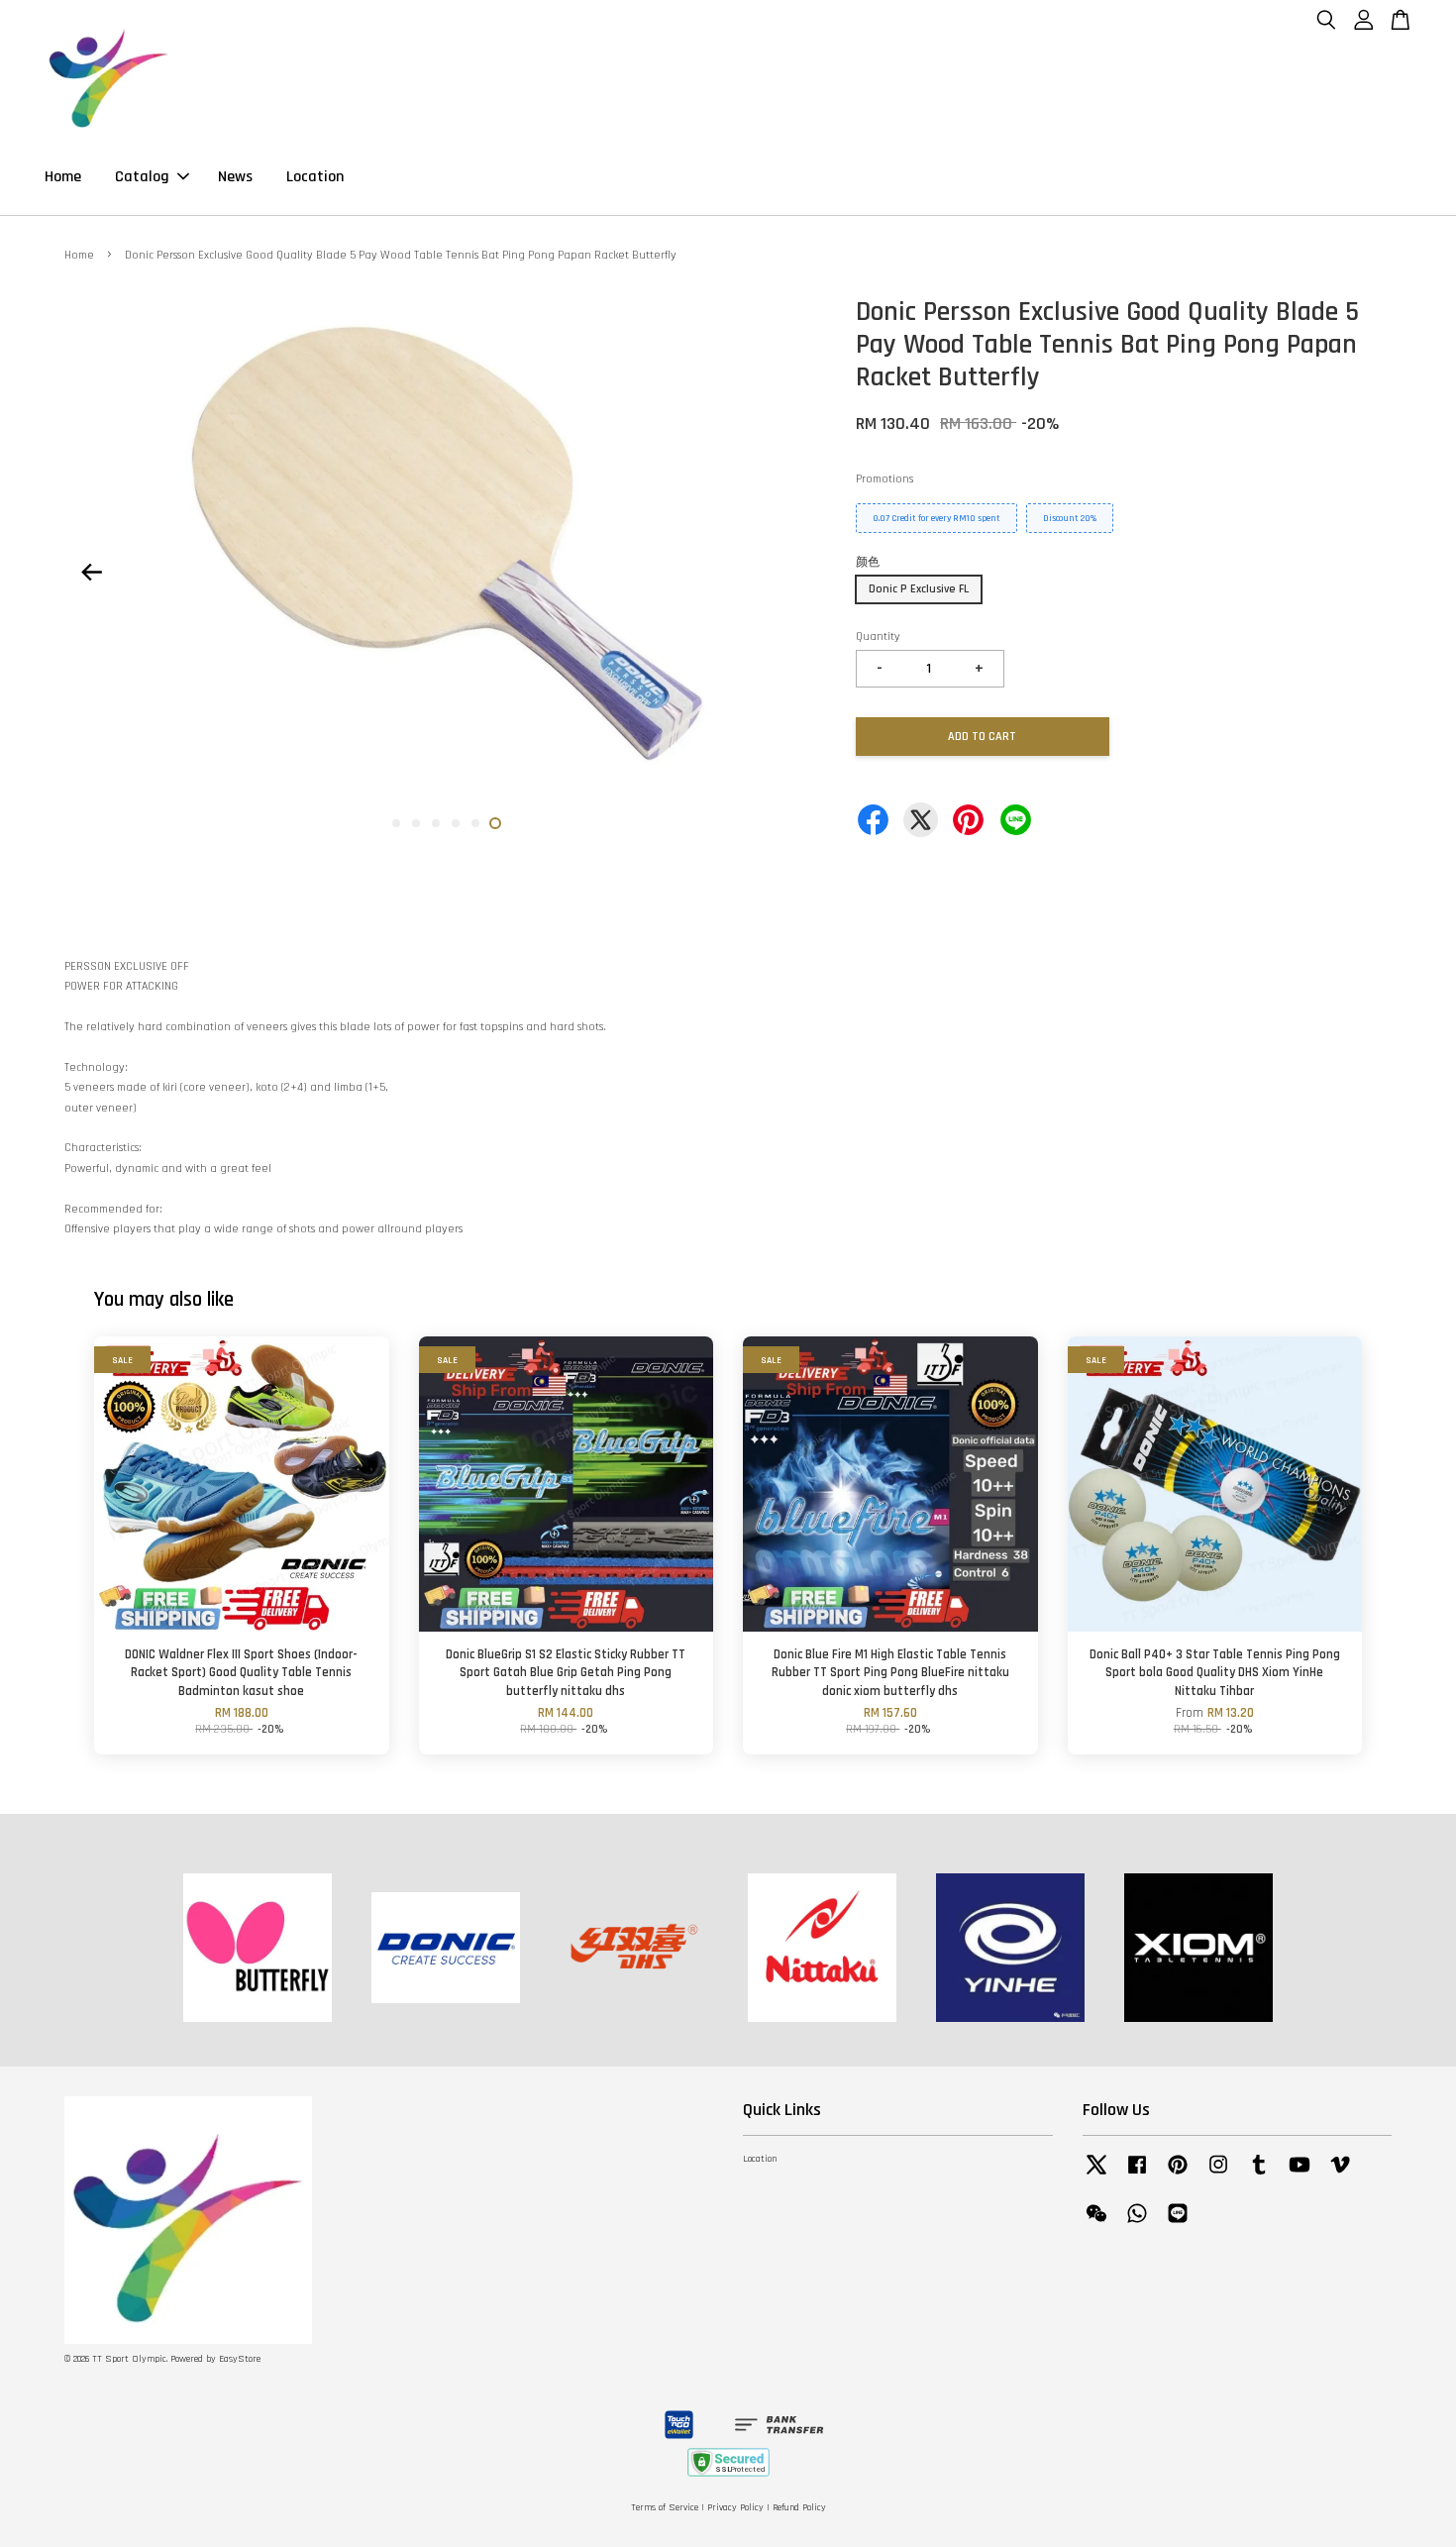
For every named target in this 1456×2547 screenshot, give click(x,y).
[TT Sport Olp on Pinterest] (1178, 2176)
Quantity (878, 637)
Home (63, 177)
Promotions (884, 479)
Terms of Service (665, 2508)
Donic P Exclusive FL (919, 589)
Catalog (142, 177)
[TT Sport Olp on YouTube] (1300, 2176)
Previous (91, 572)
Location (315, 177)
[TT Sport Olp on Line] (1178, 2225)
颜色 (868, 562)
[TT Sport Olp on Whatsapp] (1137, 2225)
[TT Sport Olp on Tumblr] (1259, 2176)
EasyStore (240, 2359)
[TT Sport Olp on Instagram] (1218, 2176)
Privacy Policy (735, 2508)
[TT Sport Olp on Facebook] (1137, 2176)
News (235, 177)
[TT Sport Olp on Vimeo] (1340, 2176)
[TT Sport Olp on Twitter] (1096, 2176)
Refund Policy (799, 2508)
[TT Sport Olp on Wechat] (1096, 2225)
